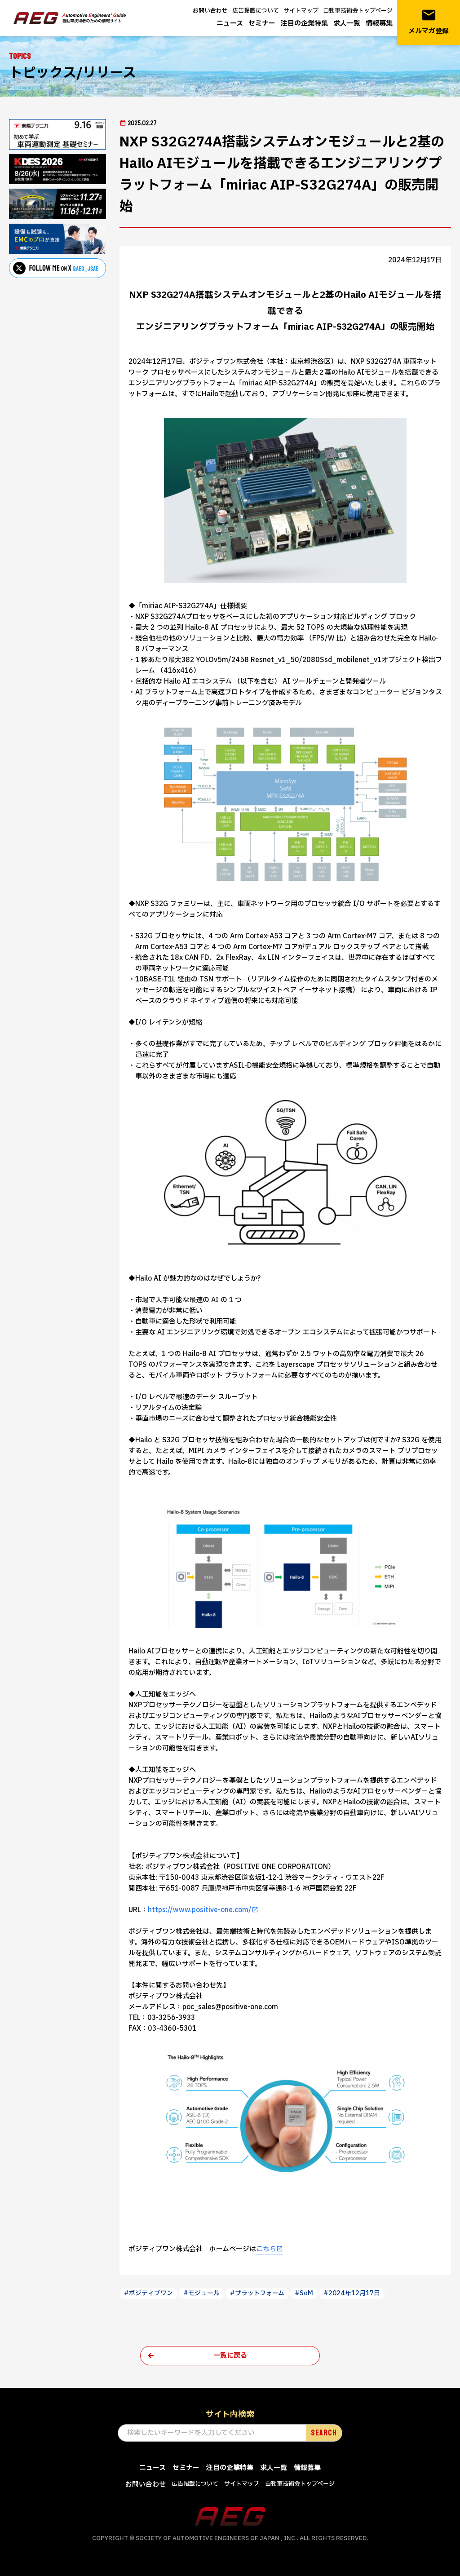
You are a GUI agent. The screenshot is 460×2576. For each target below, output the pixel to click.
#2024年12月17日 (352, 2293)
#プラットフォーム (257, 2293)
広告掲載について (256, 11)
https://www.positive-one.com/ (200, 1910)
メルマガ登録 (429, 22)
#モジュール (201, 2293)
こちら (266, 2249)
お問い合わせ (210, 11)
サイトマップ (301, 11)
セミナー (262, 24)
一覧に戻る (230, 2356)
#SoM (304, 2293)
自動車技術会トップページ (358, 11)
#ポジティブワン (148, 2293)
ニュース (230, 24)
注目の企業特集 (304, 24)
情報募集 (379, 24)
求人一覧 (347, 24)
